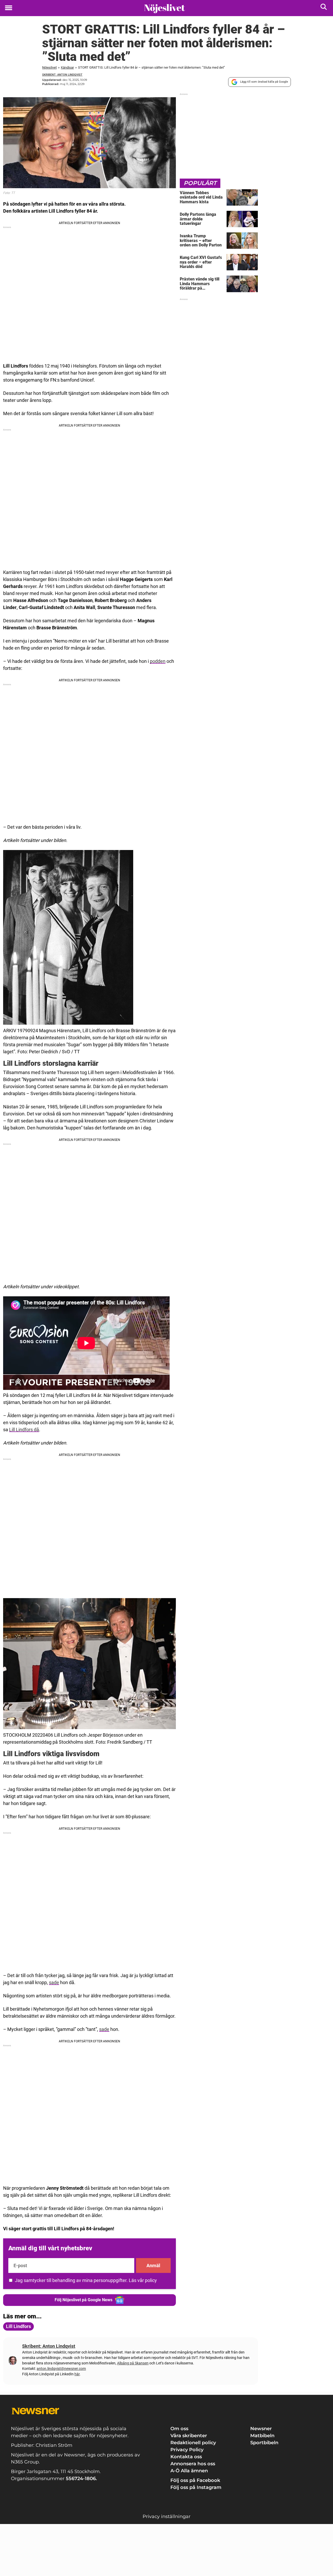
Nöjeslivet (49, 67)
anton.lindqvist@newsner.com (61, 2369)
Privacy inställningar (166, 2516)
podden (158, 661)
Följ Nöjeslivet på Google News (84, 2300)
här (77, 2374)
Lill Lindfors (18, 2326)
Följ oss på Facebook (195, 2480)
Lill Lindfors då (24, 1430)
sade (54, 1982)
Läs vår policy (143, 2280)
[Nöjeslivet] (165, 8)
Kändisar (67, 67)
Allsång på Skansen (133, 2363)
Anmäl (153, 2266)
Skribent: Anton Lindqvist (62, 75)
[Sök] (324, 8)
